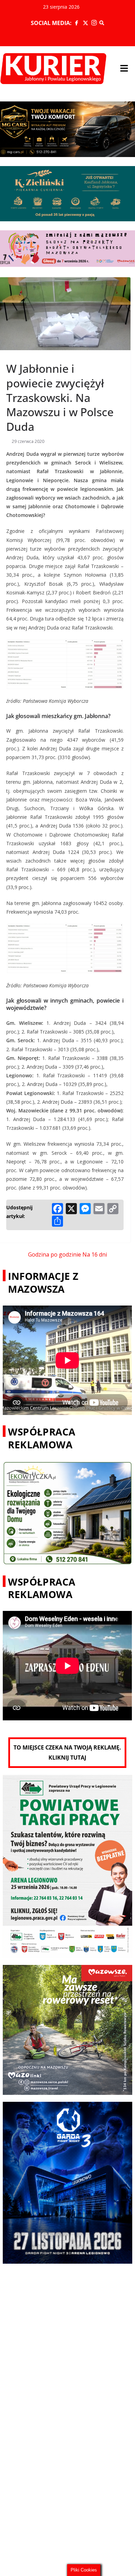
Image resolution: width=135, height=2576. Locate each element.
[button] (124, 68)
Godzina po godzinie (55, 1254)
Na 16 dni (95, 1254)
